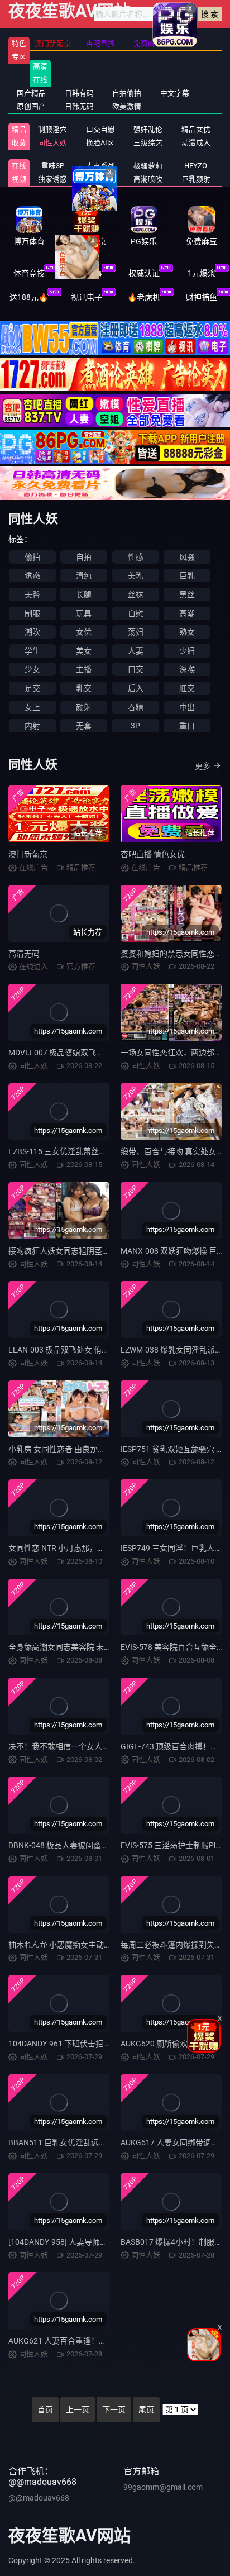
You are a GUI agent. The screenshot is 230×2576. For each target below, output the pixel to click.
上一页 (78, 2410)
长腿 (84, 594)
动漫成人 (196, 143)
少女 (32, 669)
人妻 (136, 651)
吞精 (136, 707)
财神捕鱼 (202, 297)
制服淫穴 (52, 129)
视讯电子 (87, 297)
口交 (136, 669)
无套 (84, 726)
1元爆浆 (202, 273)
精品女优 (196, 129)
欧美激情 (127, 106)
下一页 (114, 2410)
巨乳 (187, 575)
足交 (32, 688)
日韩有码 (79, 93)
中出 (187, 707)
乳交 (84, 688)
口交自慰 (100, 129)
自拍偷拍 (127, 93)
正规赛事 (87, 273)
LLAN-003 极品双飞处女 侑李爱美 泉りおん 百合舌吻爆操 (107, 1350)
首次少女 (100, 179)
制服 (32, 613)
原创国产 (31, 106)
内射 (32, 726)
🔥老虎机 (144, 297)
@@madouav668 (39, 2498)
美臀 (32, 594)
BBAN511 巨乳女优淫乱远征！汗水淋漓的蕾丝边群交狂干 (108, 2142)
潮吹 (32, 632)
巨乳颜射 (196, 179)
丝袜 (136, 594)
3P (135, 726)
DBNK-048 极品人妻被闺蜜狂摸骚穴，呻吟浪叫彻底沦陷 (106, 1845)
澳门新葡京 (28, 854)
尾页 (146, 2410)
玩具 (84, 613)
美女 (84, 651)
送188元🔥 (29, 297)
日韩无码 (79, 106)
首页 (45, 2410)
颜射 (84, 707)
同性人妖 (52, 143)
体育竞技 (29, 273)
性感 (136, 557)
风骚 (187, 557)
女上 (32, 707)
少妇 (187, 651)
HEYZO (196, 166)
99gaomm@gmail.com (163, 2487)
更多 (203, 766)
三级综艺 (148, 143)
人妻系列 (100, 166)
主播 (84, 669)
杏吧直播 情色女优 (153, 854)
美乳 (136, 575)
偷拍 (32, 557)
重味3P (53, 166)
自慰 (136, 613)
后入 (136, 688)
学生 (32, 651)
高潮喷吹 (148, 179)
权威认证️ (144, 273)
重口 (187, 726)
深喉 (187, 669)
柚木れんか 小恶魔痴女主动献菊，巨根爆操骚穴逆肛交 (103, 1945)
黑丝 (187, 594)
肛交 (187, 688)
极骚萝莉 (148, 166)
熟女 (187, 632)
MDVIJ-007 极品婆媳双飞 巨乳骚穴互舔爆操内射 (92, 1053)
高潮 (187, 613)
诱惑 (32, 575)
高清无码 (24, 954)
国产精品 (31, 93)
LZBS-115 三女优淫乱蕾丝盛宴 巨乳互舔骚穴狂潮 (94, 1151)
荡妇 (136, 632)
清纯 (84, 575)
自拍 (84, 557)
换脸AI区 (100, 143)
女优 (84, 632)
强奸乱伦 (148, 129)
